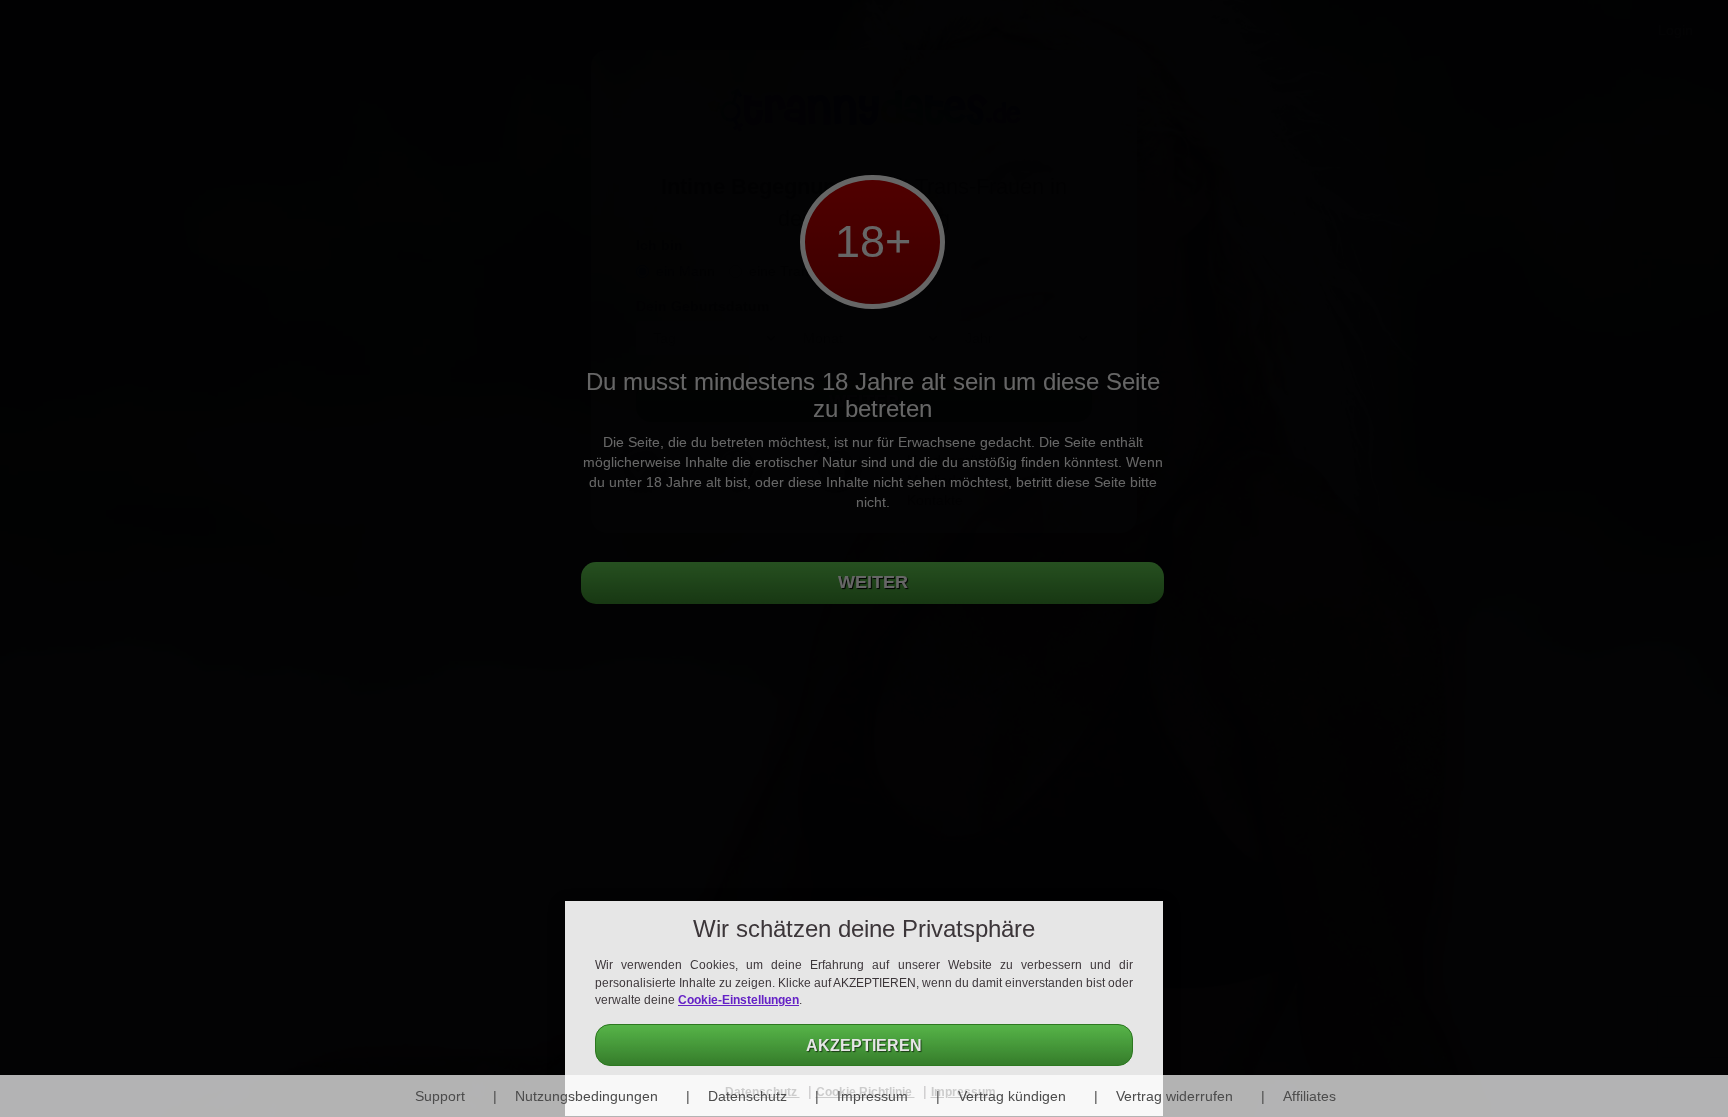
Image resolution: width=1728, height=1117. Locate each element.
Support (440, 1096)
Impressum (872, 1096)
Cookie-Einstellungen (738, 1000)
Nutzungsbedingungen (586, 1096)
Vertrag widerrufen (1174, 1096)
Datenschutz (747, 1096)
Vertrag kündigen (1012, 1096)
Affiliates (1309, 1096)
